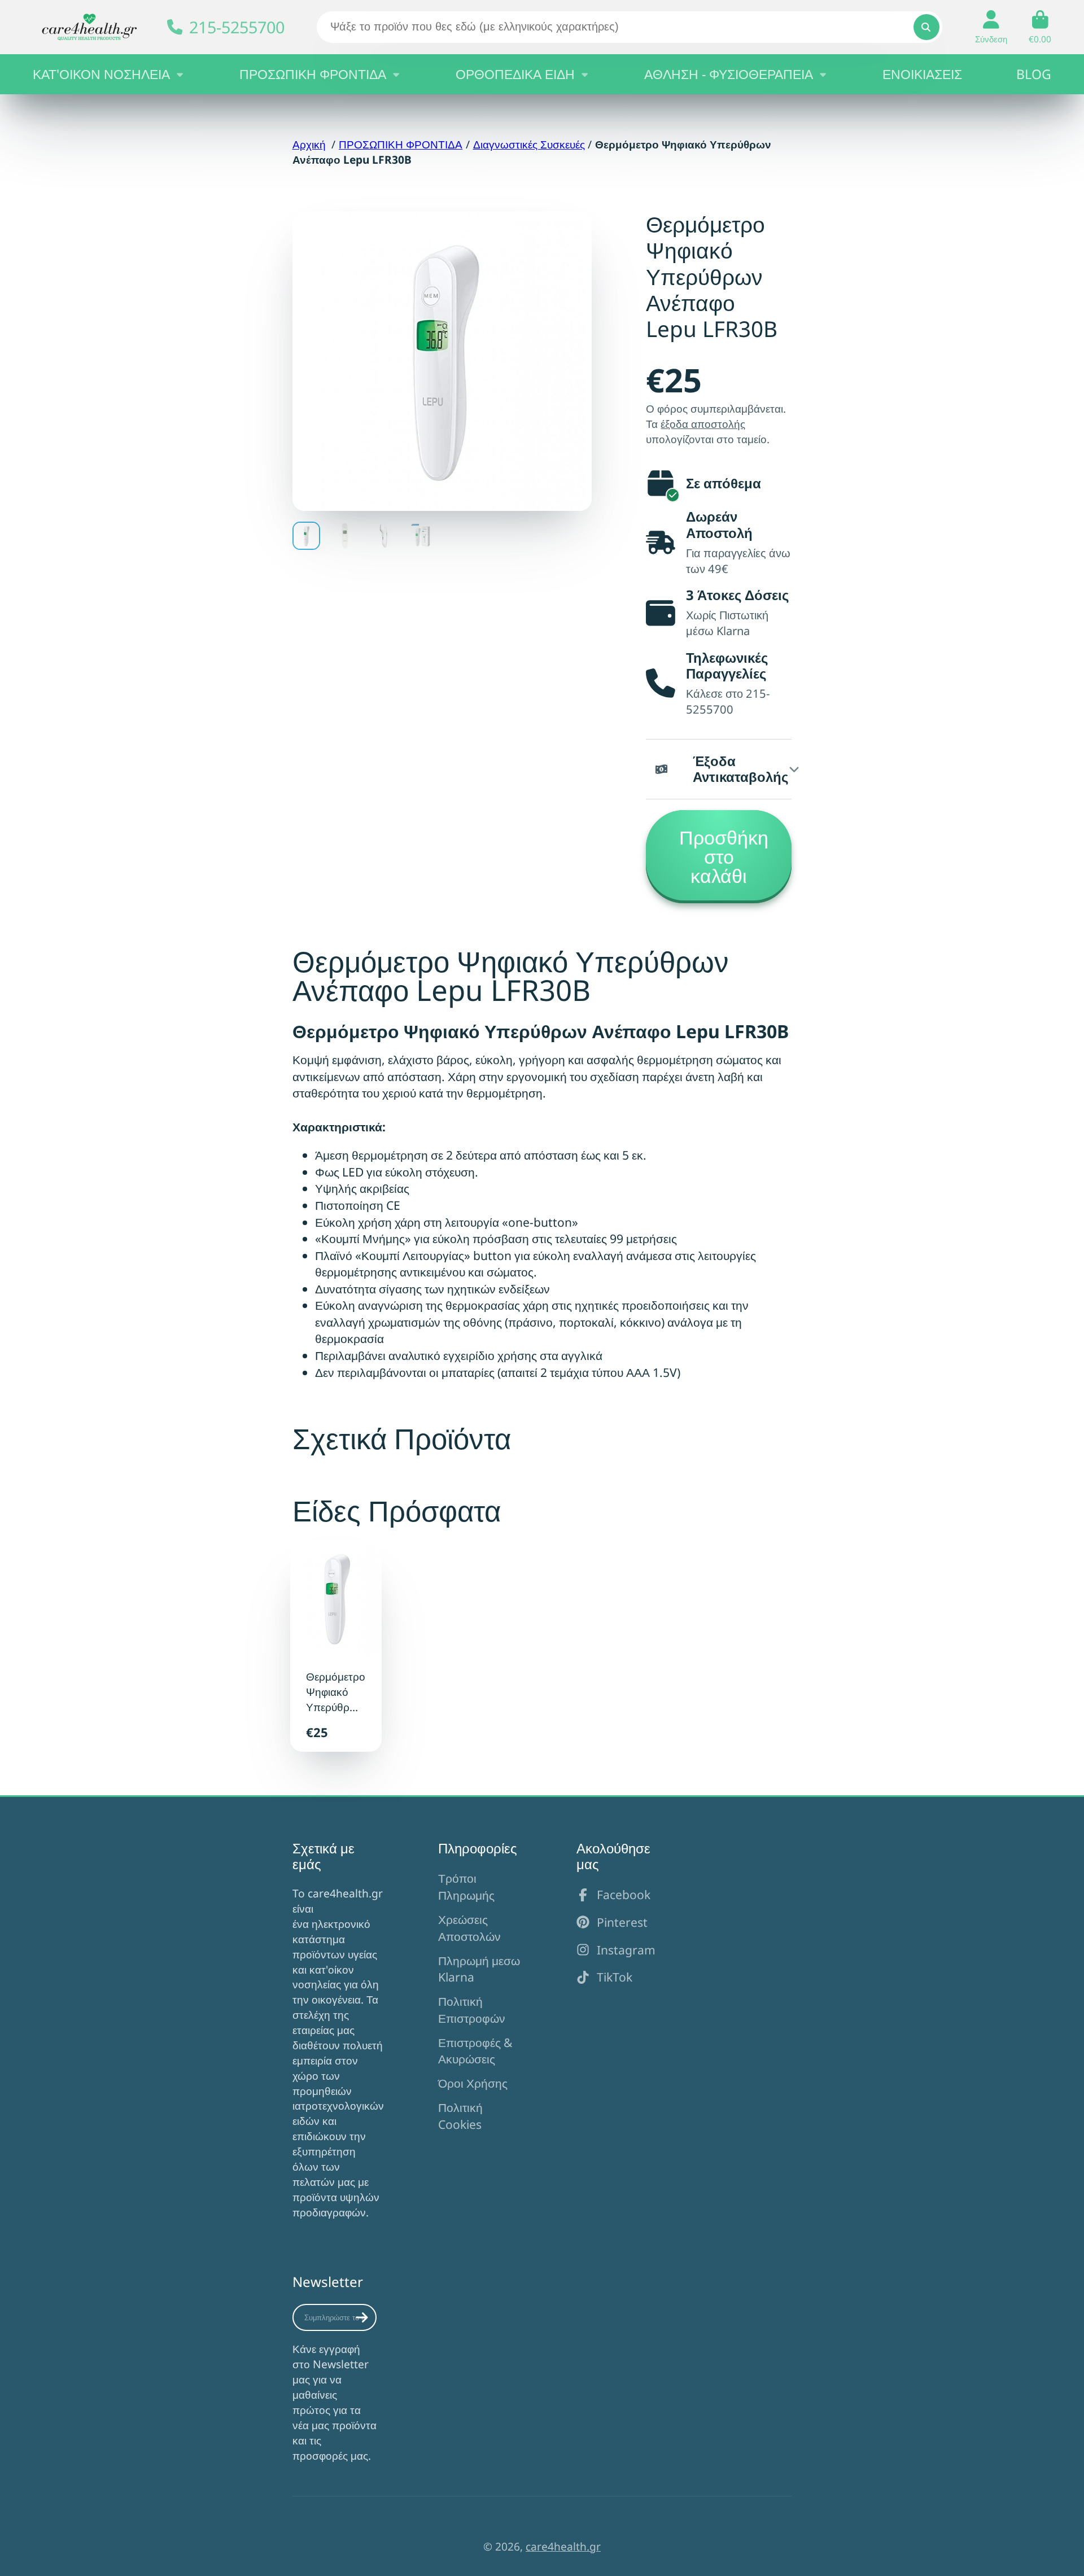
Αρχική (309, 144)
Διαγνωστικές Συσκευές (529, 144)
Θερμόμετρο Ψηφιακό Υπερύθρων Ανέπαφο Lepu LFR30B (336, 1646)
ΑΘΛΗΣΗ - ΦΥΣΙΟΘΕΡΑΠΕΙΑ (729, 74)
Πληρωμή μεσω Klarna (479, 1969)
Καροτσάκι (1040, 27)
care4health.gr (563, 2546)
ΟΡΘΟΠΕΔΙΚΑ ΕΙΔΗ (515, 74)
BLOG (1034, 74)
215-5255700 (237, 27)
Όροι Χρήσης (473, 2083)
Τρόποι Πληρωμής (466, 1886)
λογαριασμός (991, 27)
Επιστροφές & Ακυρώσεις (475, 2051)
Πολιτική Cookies (460, 2116)
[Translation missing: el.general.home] (89, 27)
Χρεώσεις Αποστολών (469, 1928)
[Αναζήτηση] (926, 27)
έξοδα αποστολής (703, 424)
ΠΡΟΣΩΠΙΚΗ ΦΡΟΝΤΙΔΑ (313, 74)
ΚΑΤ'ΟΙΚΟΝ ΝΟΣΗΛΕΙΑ (101, 74)
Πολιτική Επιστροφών (472, 2009)
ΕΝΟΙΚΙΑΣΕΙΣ (922, 74)
